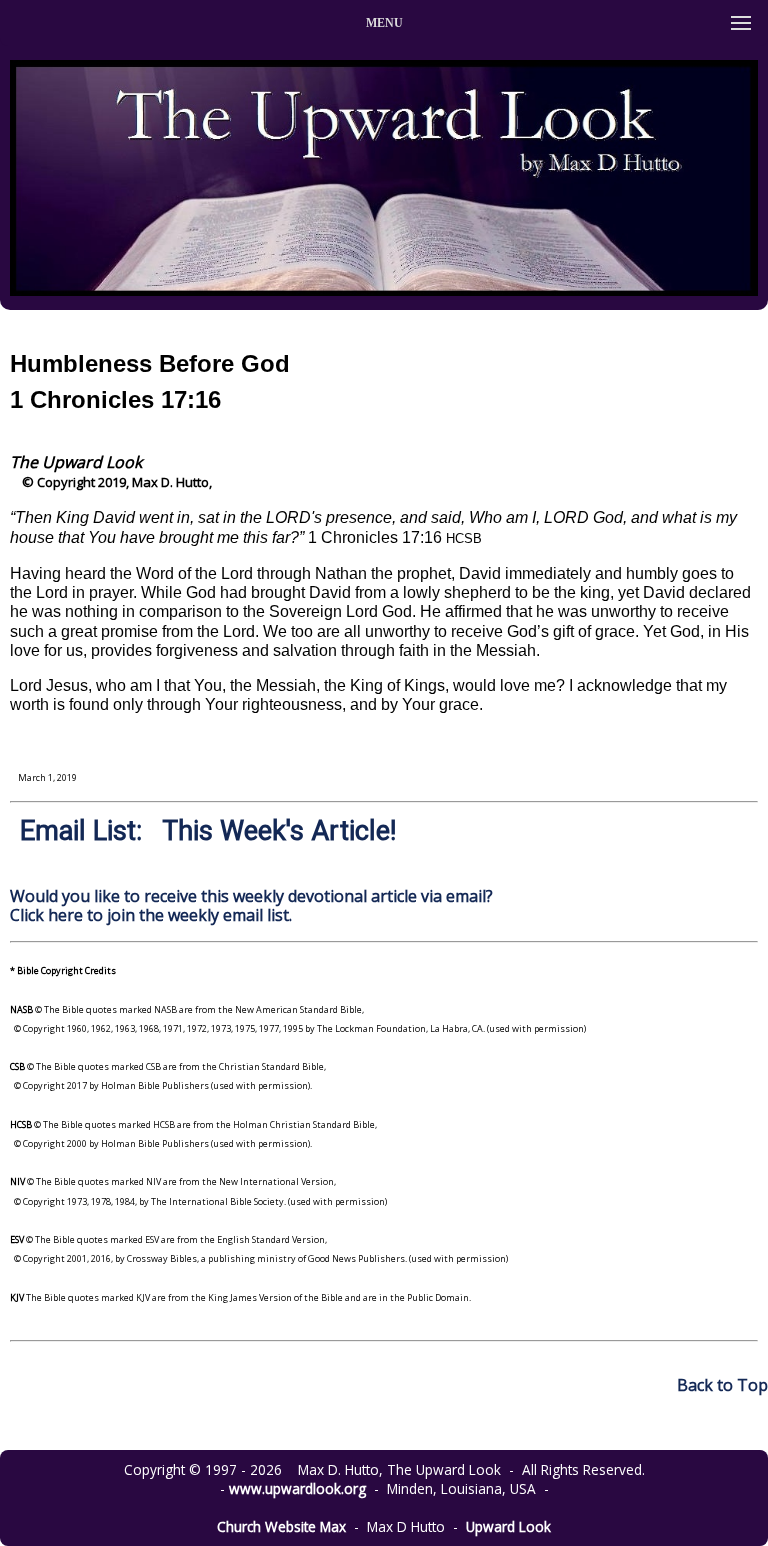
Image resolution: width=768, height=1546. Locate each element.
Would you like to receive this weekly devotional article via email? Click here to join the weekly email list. (251, 905)
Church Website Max (281, 1526)
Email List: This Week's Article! (208, 831)
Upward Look (508, 1526)
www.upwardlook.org (297, 1488)
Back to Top (722, 1385)
